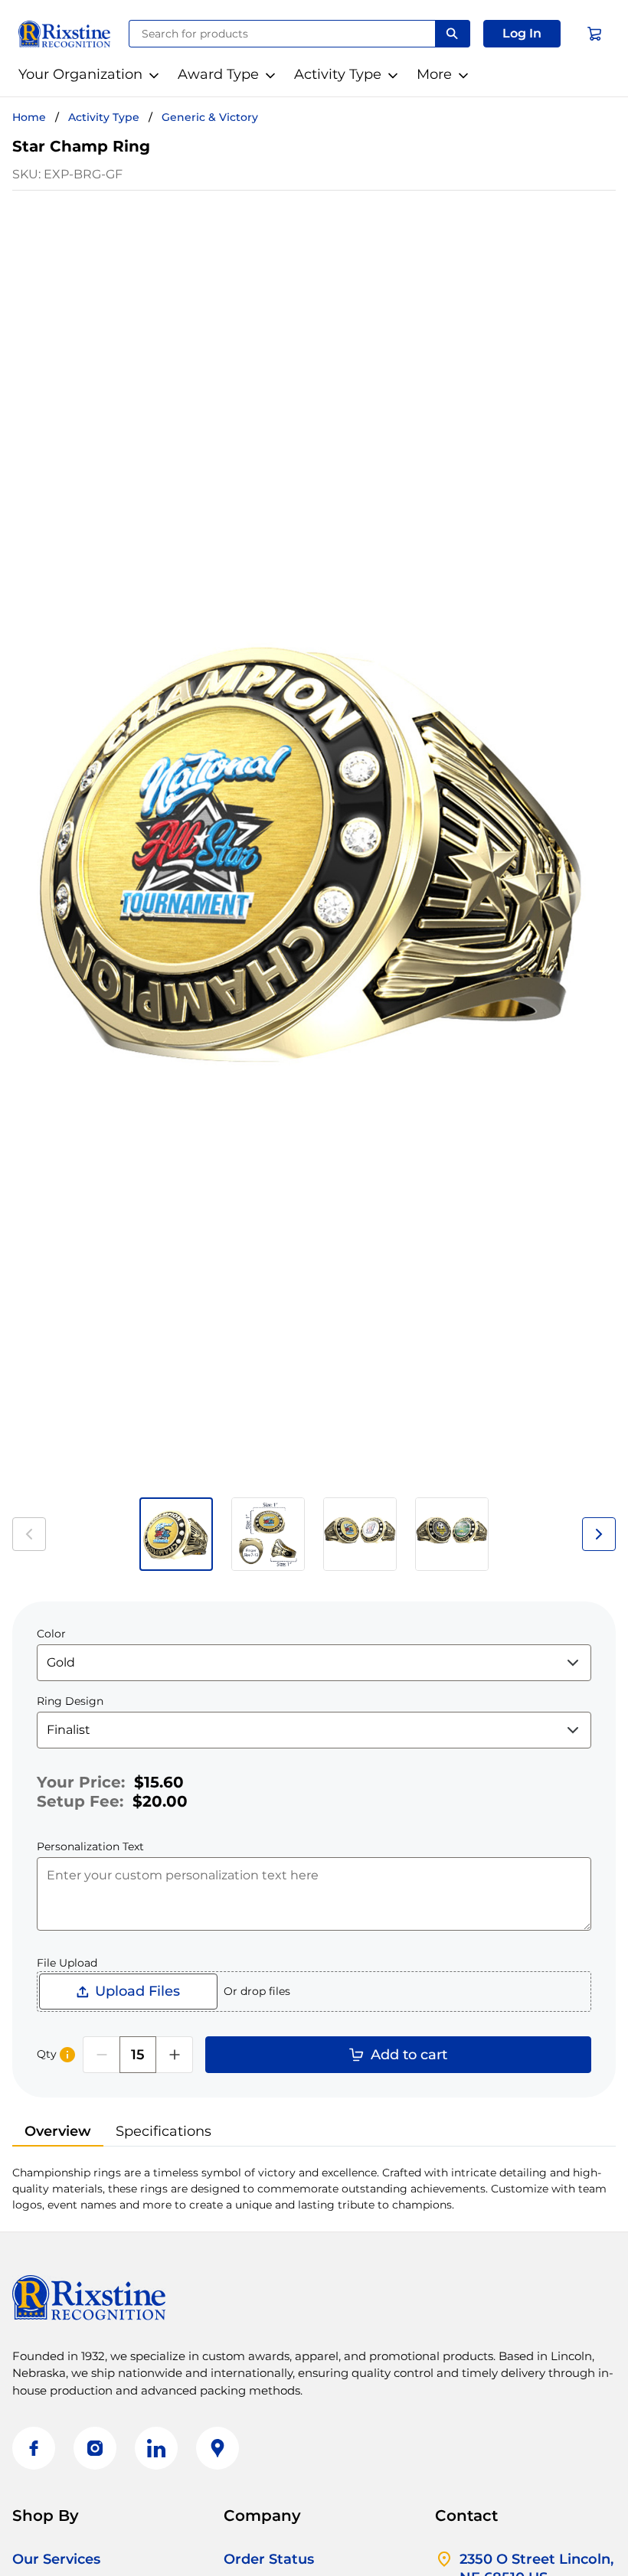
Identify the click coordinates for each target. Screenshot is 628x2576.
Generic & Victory (210, 117)
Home (29, 117)
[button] (522, 34)
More (434, 74)
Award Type (218, 74)
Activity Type (338, 74)
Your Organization (80, 74)
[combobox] (282, 34)
